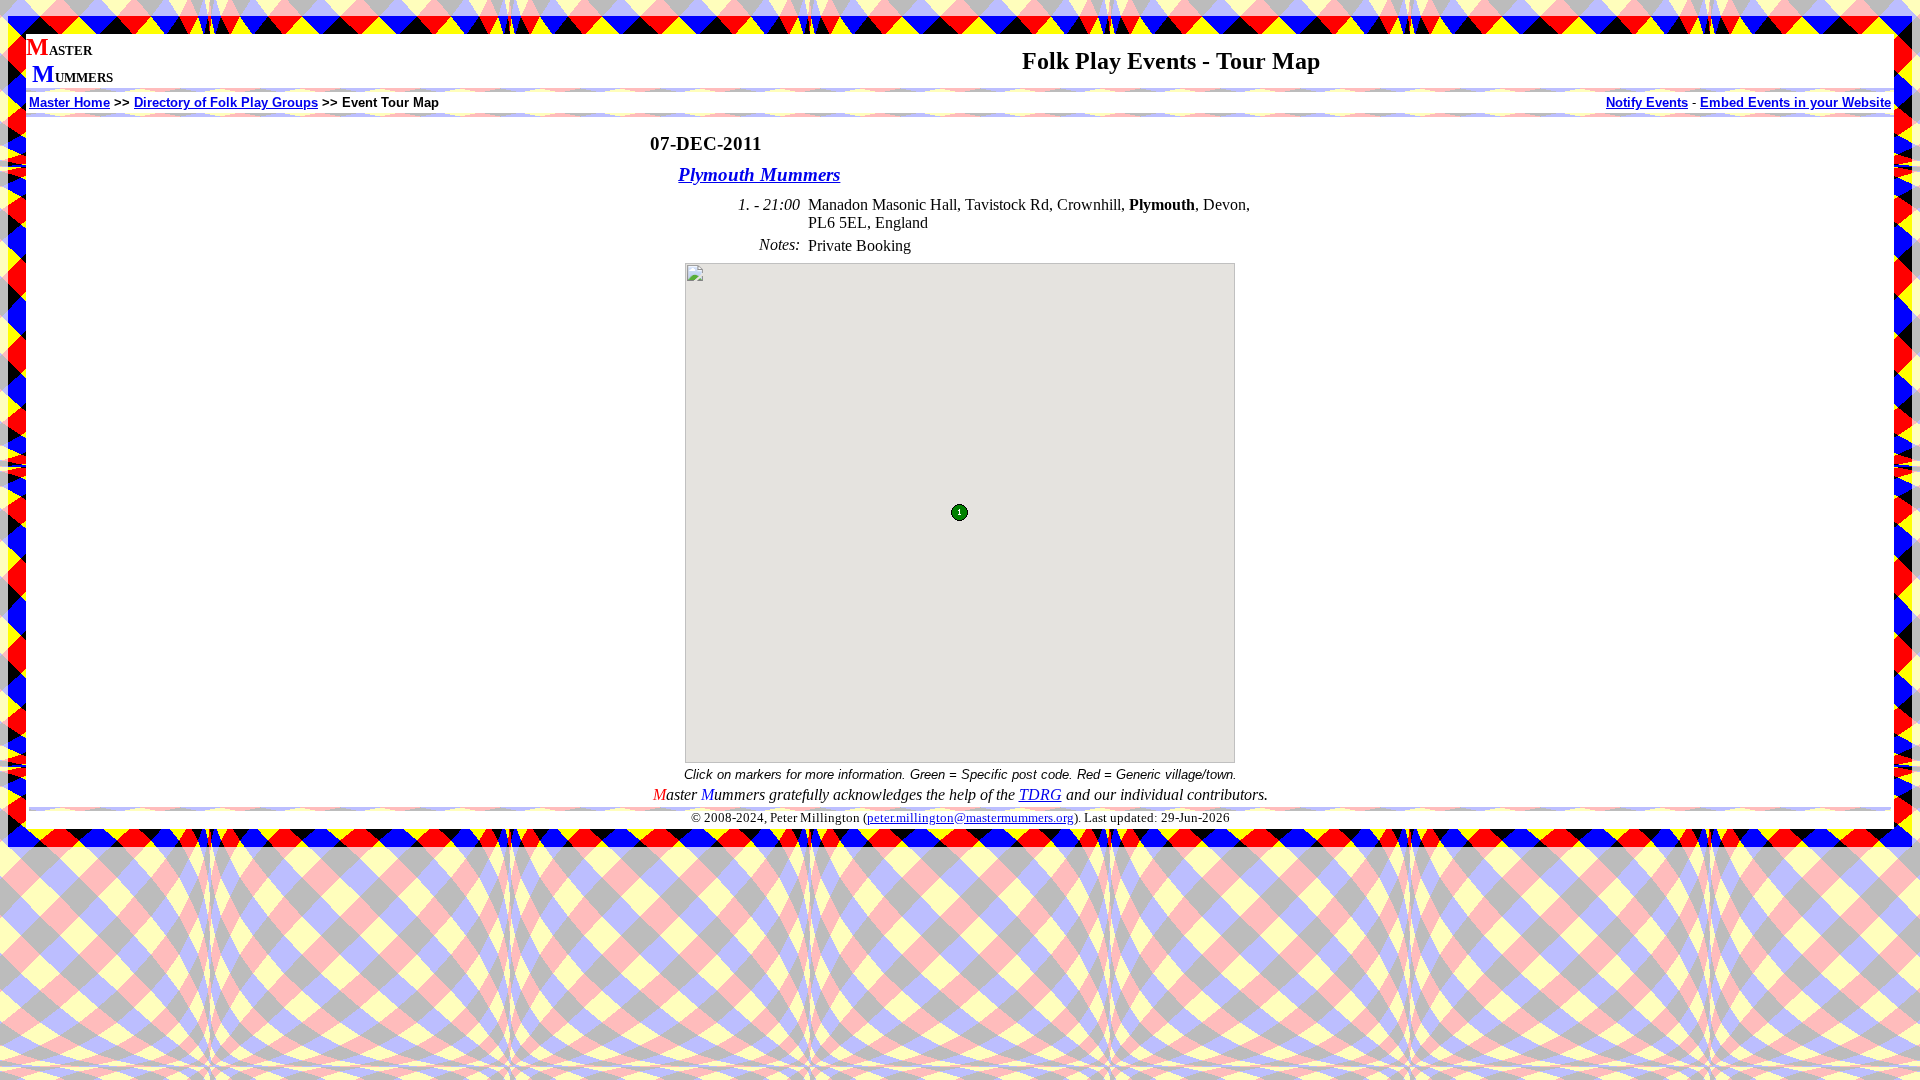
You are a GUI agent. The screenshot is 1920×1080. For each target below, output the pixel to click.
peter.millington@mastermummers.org (970, 818)
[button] (959, 512)
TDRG (1040, 794)
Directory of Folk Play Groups (226, 102)
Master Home (69, 102)
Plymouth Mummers (759, 174)
